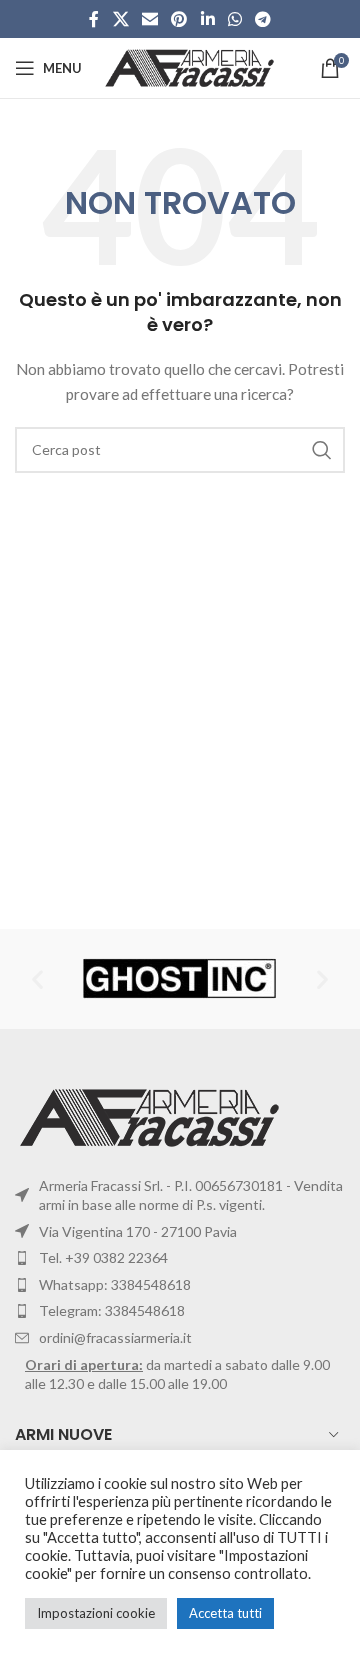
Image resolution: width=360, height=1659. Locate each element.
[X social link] (120, 19)
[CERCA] (322, 450)
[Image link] (152, 1115)
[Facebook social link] (94, 19)
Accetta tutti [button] (225, 1613)
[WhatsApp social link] (234, 19)
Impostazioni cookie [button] (96, 1613)
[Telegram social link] (263, 19)
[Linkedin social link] (207, 19)
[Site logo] (191, 66)
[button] (37, 978)
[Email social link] (149, 19)
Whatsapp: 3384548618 (115, 1284)
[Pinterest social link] (179, 19)
